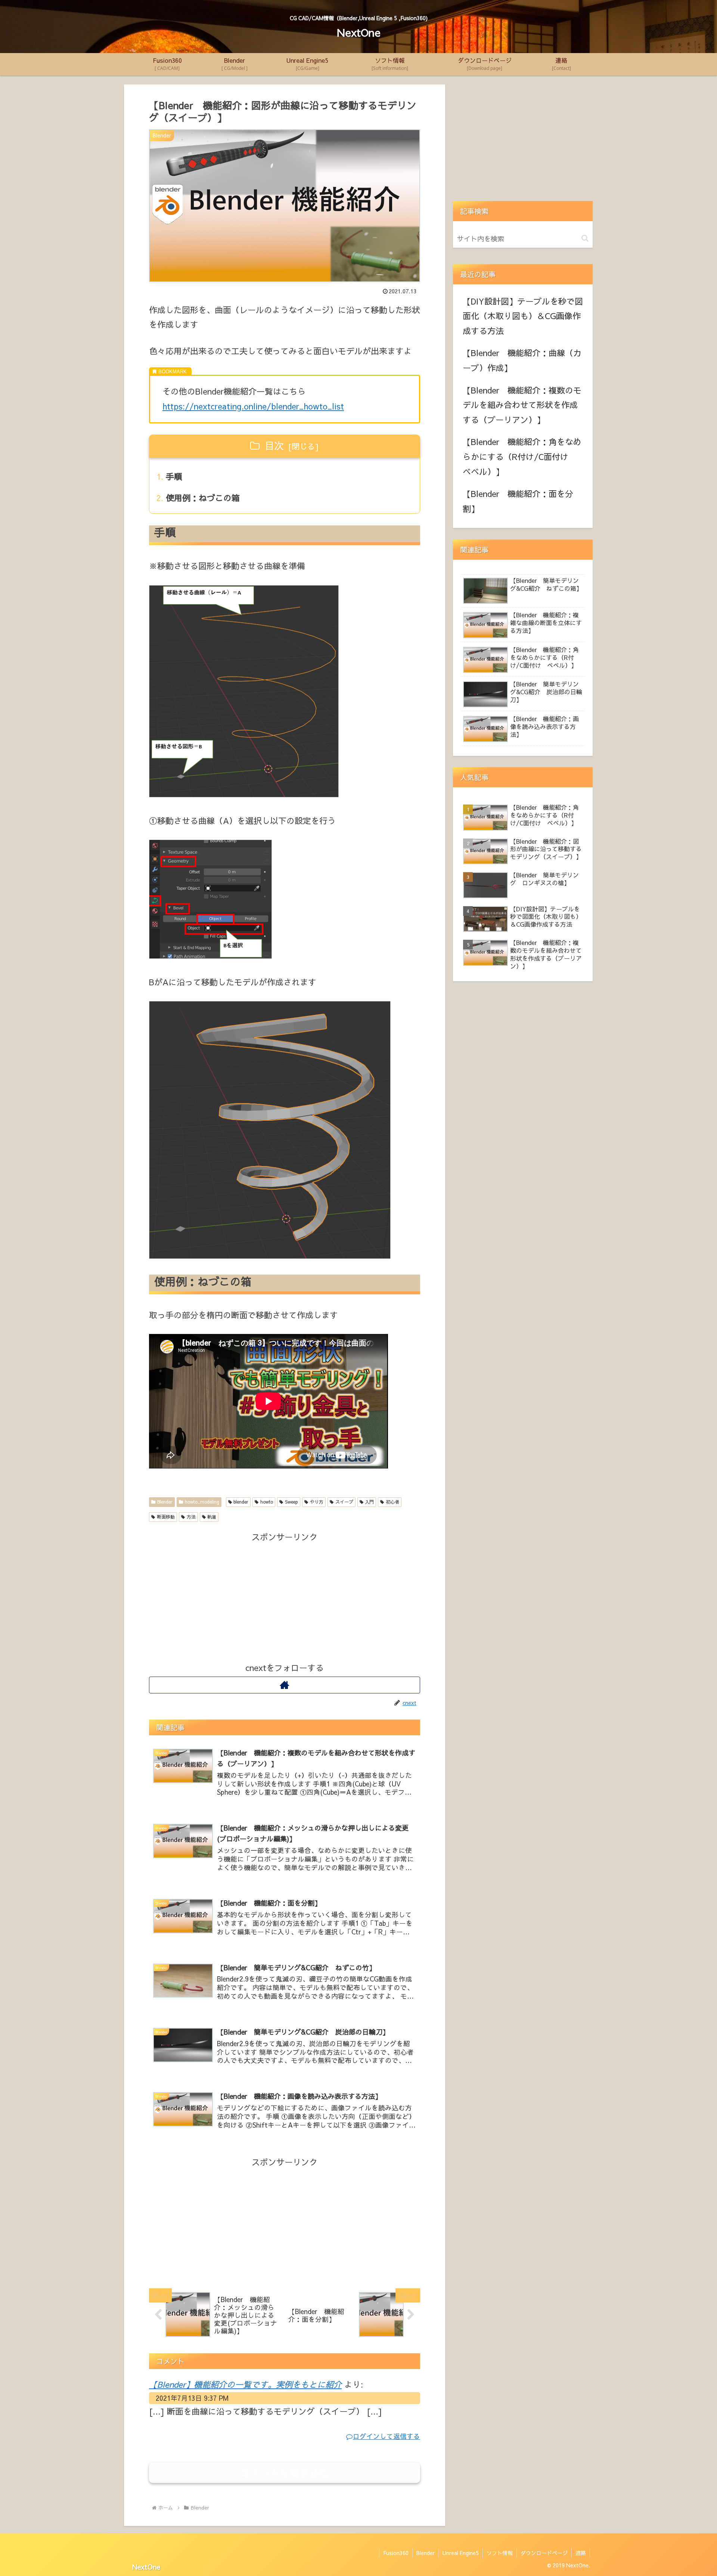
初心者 (392, 1502)
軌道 (212, 1517)
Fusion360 (396, 2553)
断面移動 (166, 1517)
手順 (174, 476)
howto (267, 1502)
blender (241, 1502)
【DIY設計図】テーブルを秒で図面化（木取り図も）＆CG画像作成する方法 (523, 316)
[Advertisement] (285, 1597)
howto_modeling (202, 1502)
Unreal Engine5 (461, 2553)
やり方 (317, 1502)
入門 (369, 1502)
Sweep (291, 1502)
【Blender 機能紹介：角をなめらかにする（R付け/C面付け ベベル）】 (522, 456)
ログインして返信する (387, 2436)
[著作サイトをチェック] (285, 1685)
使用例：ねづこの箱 (203, 498)
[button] (585, 238)
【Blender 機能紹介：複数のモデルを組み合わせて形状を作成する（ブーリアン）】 (522, 405)
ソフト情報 (500, 2553)
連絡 (581, 2553)
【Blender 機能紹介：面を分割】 (518, 501)
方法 (191, 1517)
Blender (165, 1502)
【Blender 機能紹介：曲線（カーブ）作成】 (522, 360)
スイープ (344, 1502)
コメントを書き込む (285, 2472)
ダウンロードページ (544, 2553)
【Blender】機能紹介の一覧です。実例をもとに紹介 (245, 2384)
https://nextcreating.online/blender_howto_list (253, 406)
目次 (274, 445)
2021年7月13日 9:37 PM (192, 2398)
